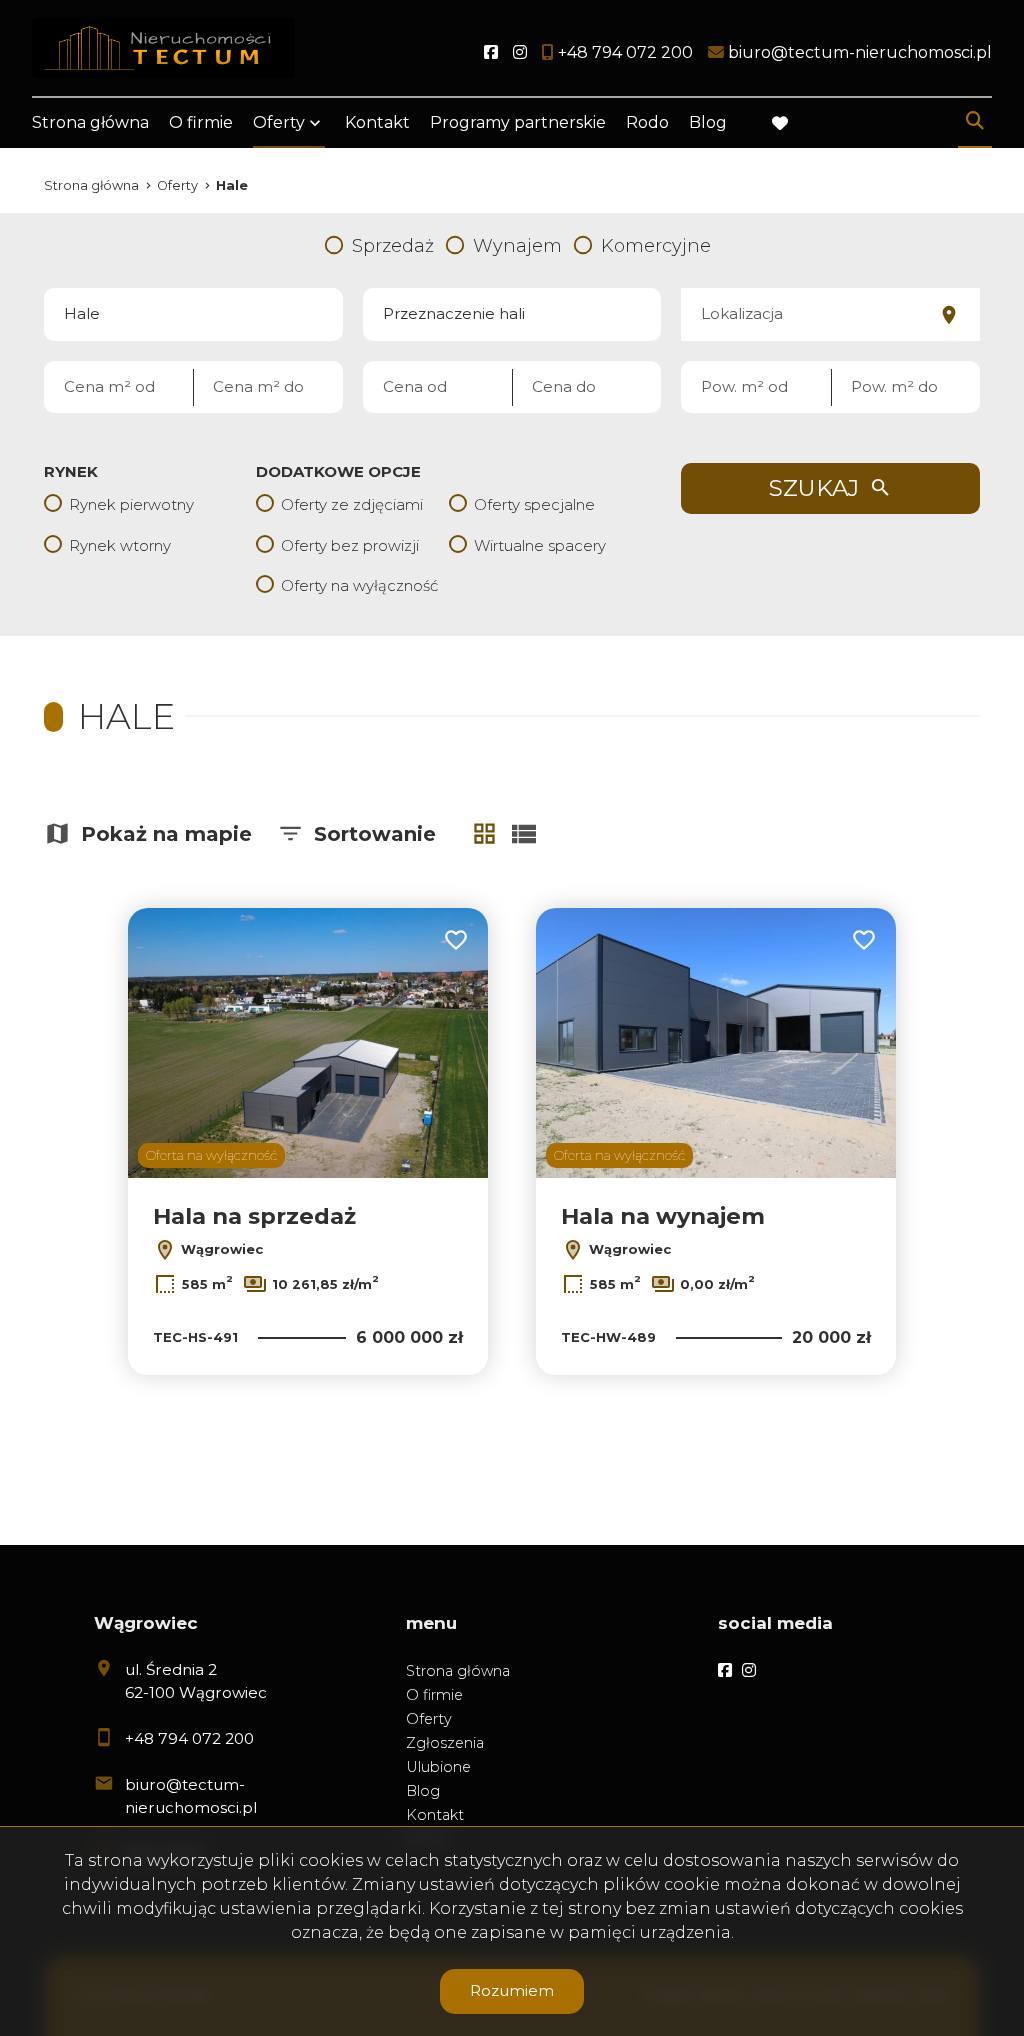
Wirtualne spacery (540, 545)
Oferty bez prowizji (350, 545)
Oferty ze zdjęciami (352, 504)
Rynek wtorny (120, 545)
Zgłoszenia (445, 1743)
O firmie (201, 122)
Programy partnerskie (518, 122)
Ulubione (438, 1767)
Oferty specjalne (534, 504)
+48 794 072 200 (189, 1738)
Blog (708, 122)
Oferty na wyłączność (359, 585)
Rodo (647, 122)
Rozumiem (512, 1990)
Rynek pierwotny (131, 504)
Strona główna (90, 122)
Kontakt (377, 122)
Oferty (279, 122)
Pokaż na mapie (166, 834)
